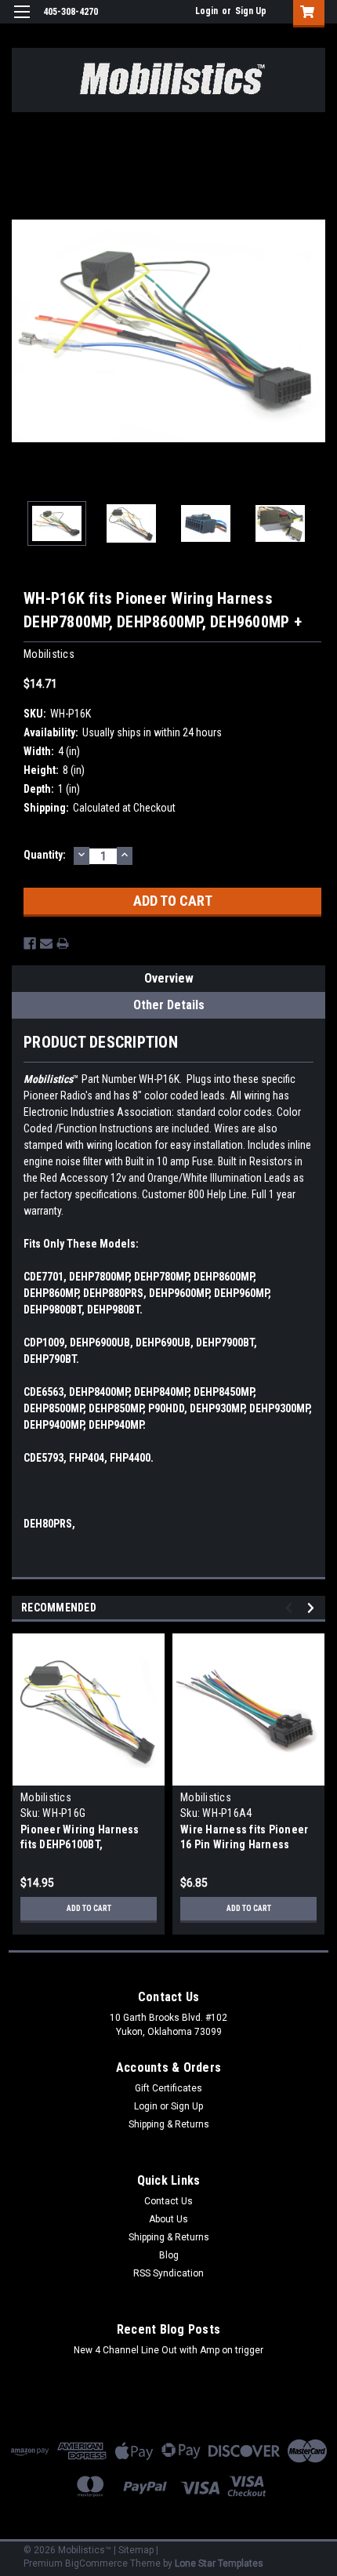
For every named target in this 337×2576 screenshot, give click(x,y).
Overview (169, 978)
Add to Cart (89, 1908)
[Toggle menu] (22, 22)
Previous (24, 331)
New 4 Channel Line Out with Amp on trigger (168, 2350)
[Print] (63, 943)
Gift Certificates (168, 2088)
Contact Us (168, 2201)
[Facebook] (30, 943)
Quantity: (45, 855)
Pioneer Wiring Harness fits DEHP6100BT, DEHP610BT (80, 1844)
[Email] (46, 943)
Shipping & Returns (169, 2124)
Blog (169, 2255)
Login (207, 11)
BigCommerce (96, 2563)
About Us (168, 2219)
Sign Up (251, 11)
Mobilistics (46, 1797)
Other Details (169, 1005)
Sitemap (136, 2550)
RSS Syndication (168, 2273)
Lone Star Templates (219, 2563)
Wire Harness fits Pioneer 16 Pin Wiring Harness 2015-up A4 (244, 1844)
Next (313, 331)
